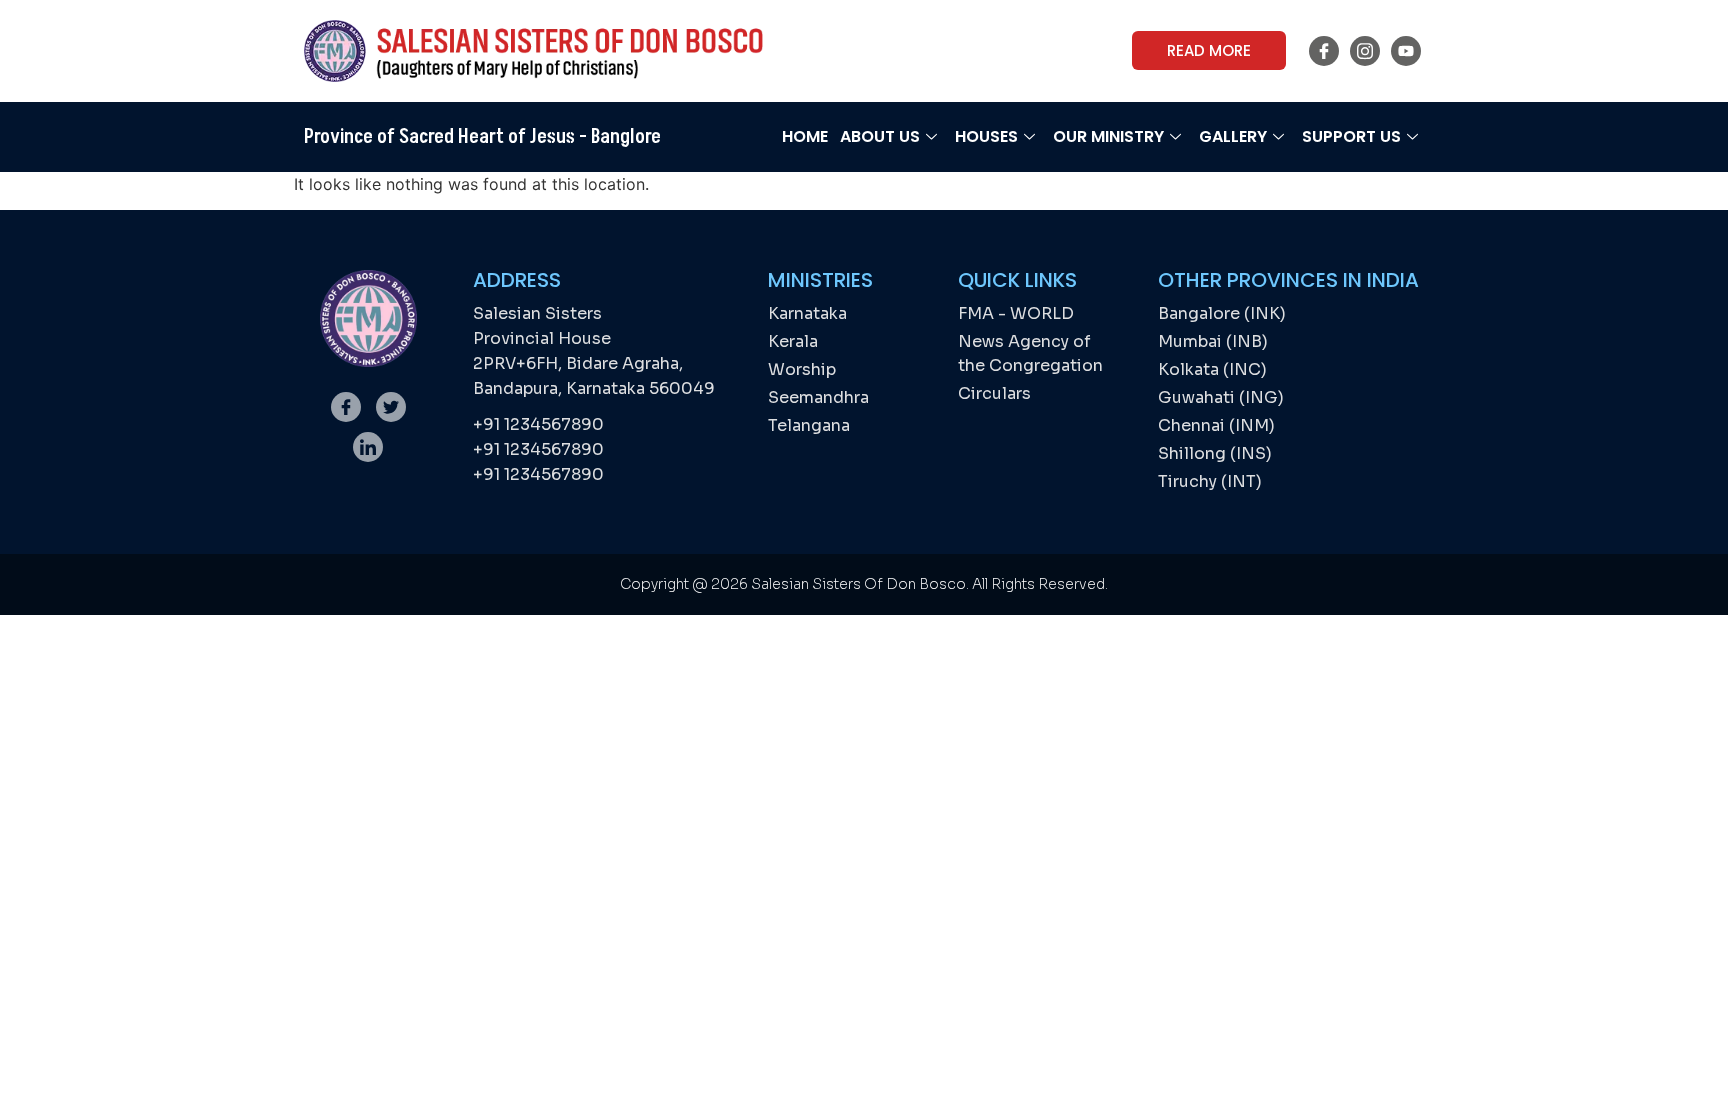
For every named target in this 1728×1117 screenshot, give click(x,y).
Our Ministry (1108, 136)
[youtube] (1406, 51)
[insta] (1365, 51)
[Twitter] (391, 407)
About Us (880, 136)
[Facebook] (1324, 51)
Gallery (1233, 136)
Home (805, 136)
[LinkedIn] (368, 447)
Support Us (1351, 136)
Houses (986, 136)
